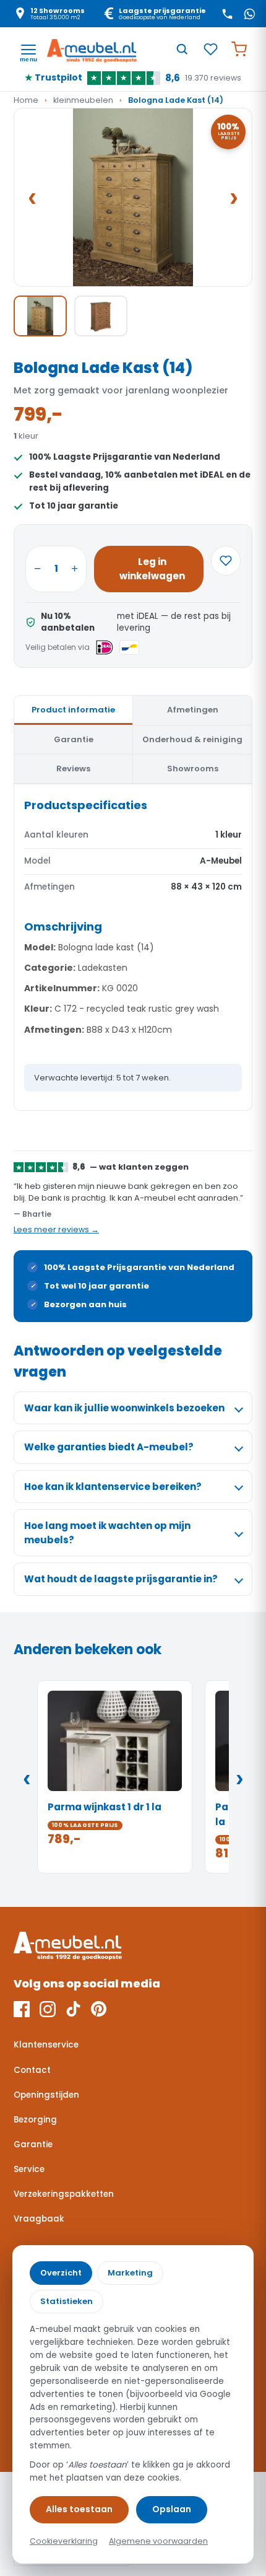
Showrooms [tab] (193, 769)
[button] (133, 198)
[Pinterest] (99, 2009)
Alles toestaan (79, 2509)
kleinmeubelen (83, 100)
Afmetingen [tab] (193, 710)
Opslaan (172, 2509)
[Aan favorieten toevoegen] (226, 561)
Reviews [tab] (73, 769)
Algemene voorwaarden (158, 2541)
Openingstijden (46, 2095)
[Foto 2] (101, 316)
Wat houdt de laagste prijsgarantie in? (121, 1579)
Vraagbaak (39, 2219)
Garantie (33, 2144)
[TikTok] (73, 2009)
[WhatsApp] (249, 14)
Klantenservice (46, 2045)
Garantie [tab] (74, 739)
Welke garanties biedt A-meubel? (109, 1447)
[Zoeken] (182, 49)
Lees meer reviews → (56, 1229)
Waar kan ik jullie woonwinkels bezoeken (124, 1408)
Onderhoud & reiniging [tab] (192, 739)
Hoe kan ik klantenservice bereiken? (113, 1487)
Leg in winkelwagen (152, 569)
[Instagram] (48, 2009)
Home (26, 100)
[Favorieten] (210, 49)
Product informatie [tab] (73, 710)
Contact (32, 2070)
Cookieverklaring (64, 2541)
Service (29, 2169)
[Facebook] (22, 2009)
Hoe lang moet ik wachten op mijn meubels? (107, 1533)
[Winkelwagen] (239, 49)
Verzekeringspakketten (64, 2194)
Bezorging (35, 2120)
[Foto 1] (40, 316)
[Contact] (227, 14)
